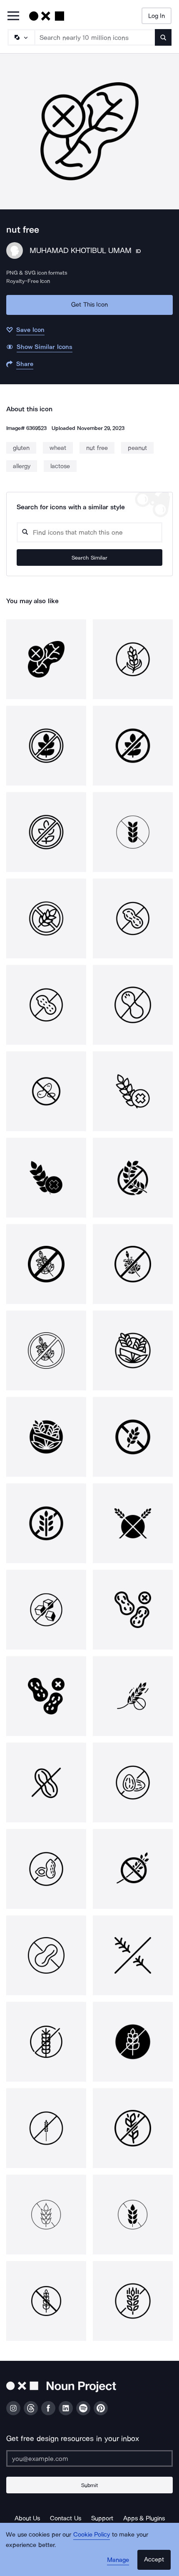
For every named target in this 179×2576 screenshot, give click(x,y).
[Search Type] (21, 37)
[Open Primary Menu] (13, 16)
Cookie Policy (92, 2534)
